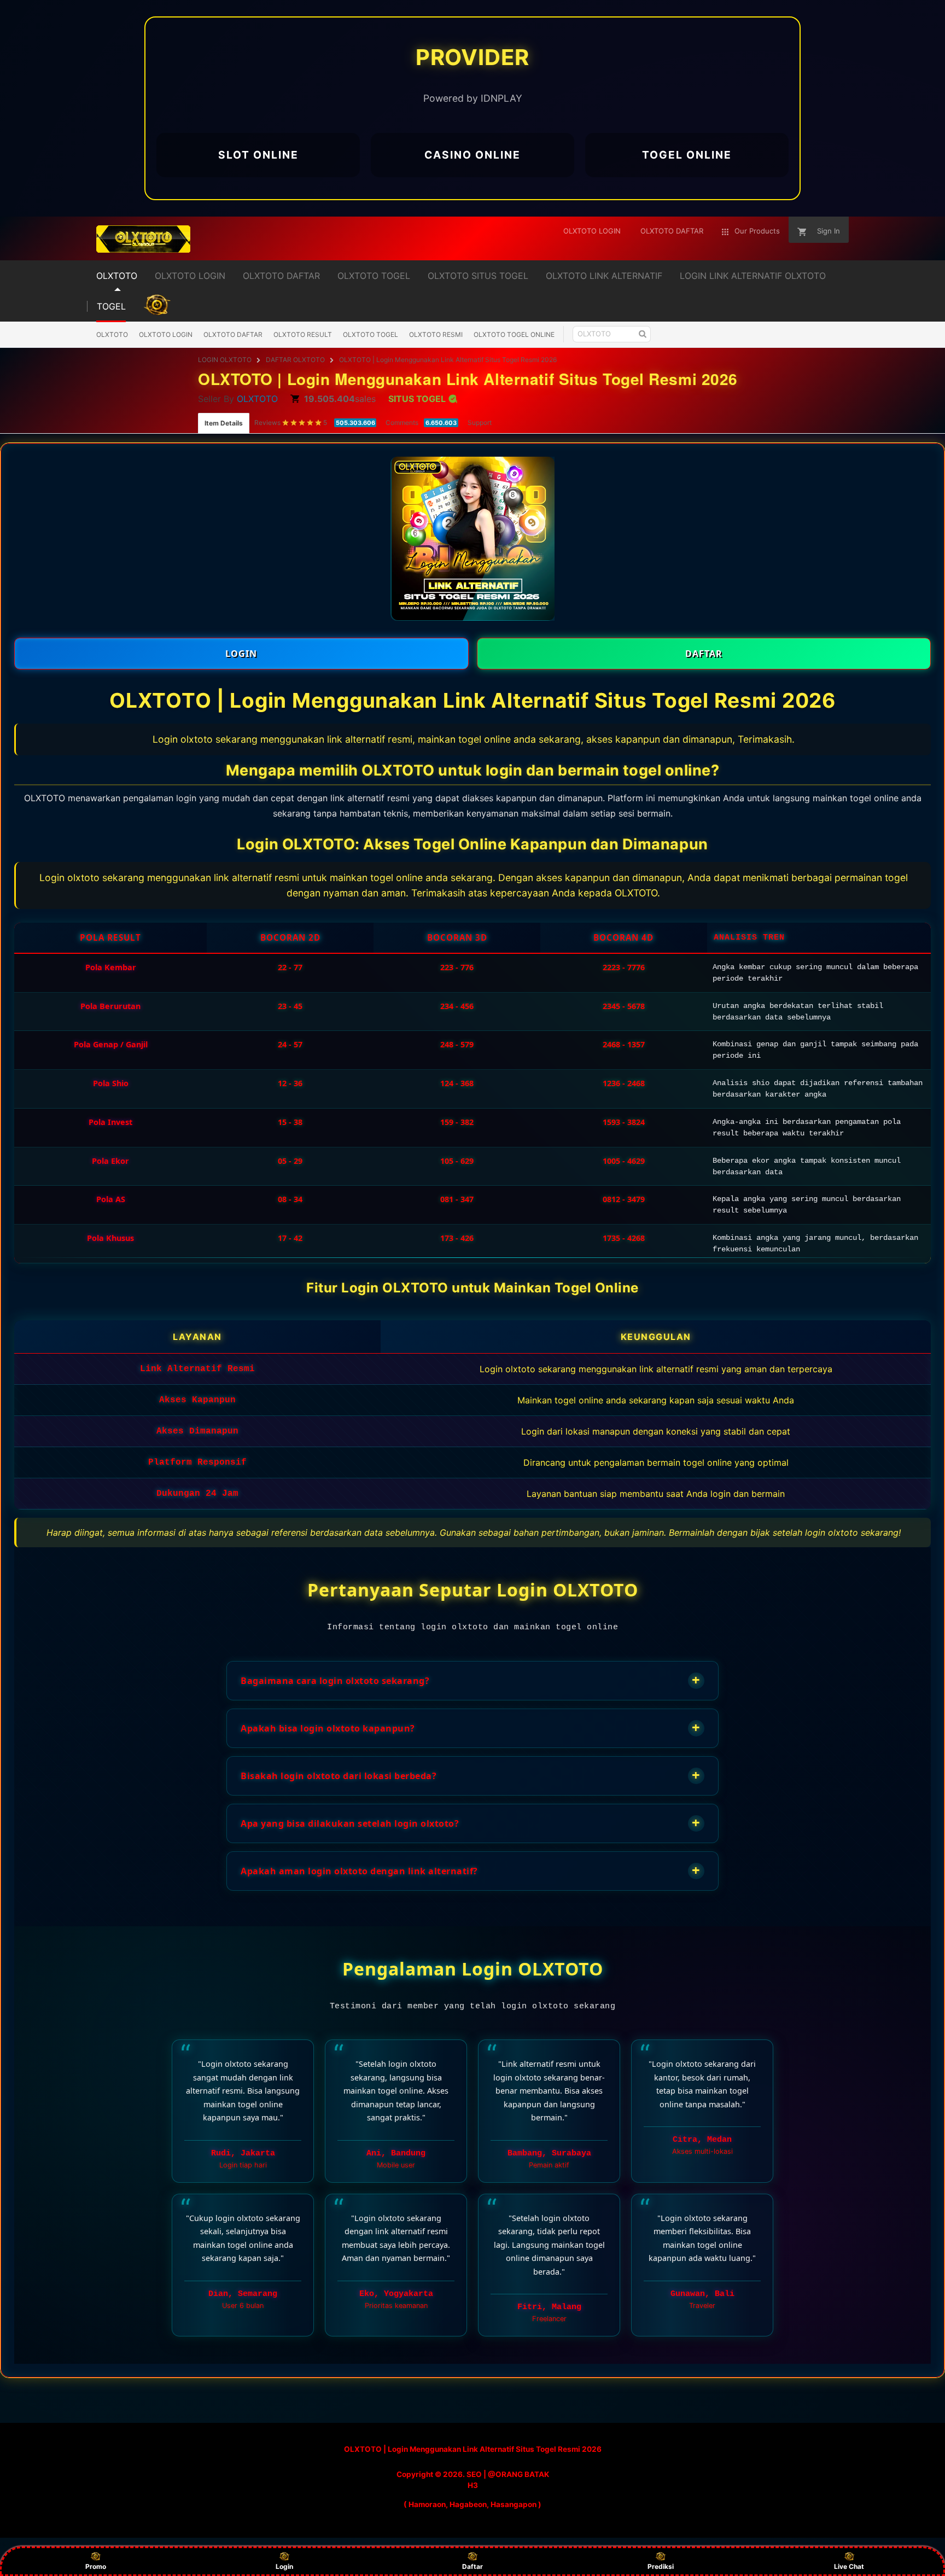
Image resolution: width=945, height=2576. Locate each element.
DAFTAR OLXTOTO (295, 360)
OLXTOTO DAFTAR (233, 334)
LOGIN (241, 654)
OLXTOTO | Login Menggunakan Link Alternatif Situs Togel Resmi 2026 (448, 360)
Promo (96, 2566)
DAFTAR (704, 654)
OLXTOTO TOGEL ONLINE (514, 334)
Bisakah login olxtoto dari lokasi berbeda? (471, 1775)
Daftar (472, 2566)
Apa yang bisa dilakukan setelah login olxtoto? (471, 1823)
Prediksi (661, 2566)
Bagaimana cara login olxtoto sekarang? (471, 1680)
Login (284, 2566)
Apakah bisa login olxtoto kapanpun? (471, 1727)
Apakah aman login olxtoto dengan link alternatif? (471, 1870)
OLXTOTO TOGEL (371, 334)
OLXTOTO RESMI (436, 334)
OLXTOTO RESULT (303, 334)
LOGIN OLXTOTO (225, 360)
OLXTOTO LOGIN (166, 334)
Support (480, 422)
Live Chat (849, 2566)
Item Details (224, 423)
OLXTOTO (112, 334)
